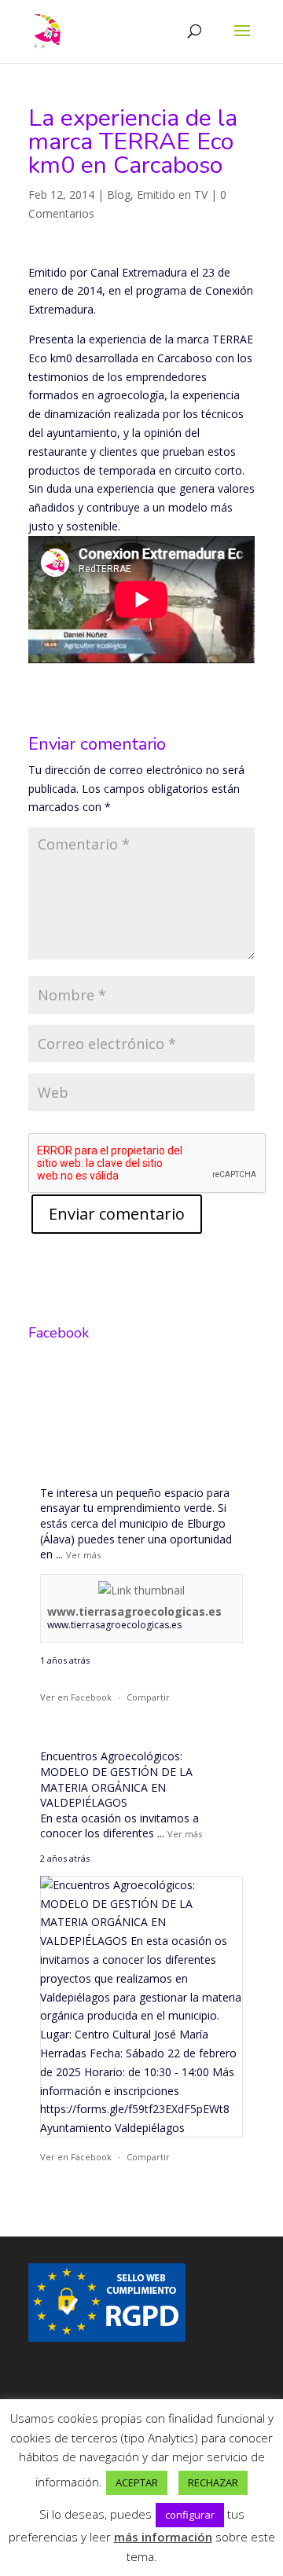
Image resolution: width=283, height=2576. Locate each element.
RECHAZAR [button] (213, 2482)
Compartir (148, 1697)
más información (163, 2537)
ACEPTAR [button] (137, 2482)
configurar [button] (190, 2515)
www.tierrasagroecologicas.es (134, 1611)
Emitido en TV (172, 194)
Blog (119, 194)
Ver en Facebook (76, 1697)
